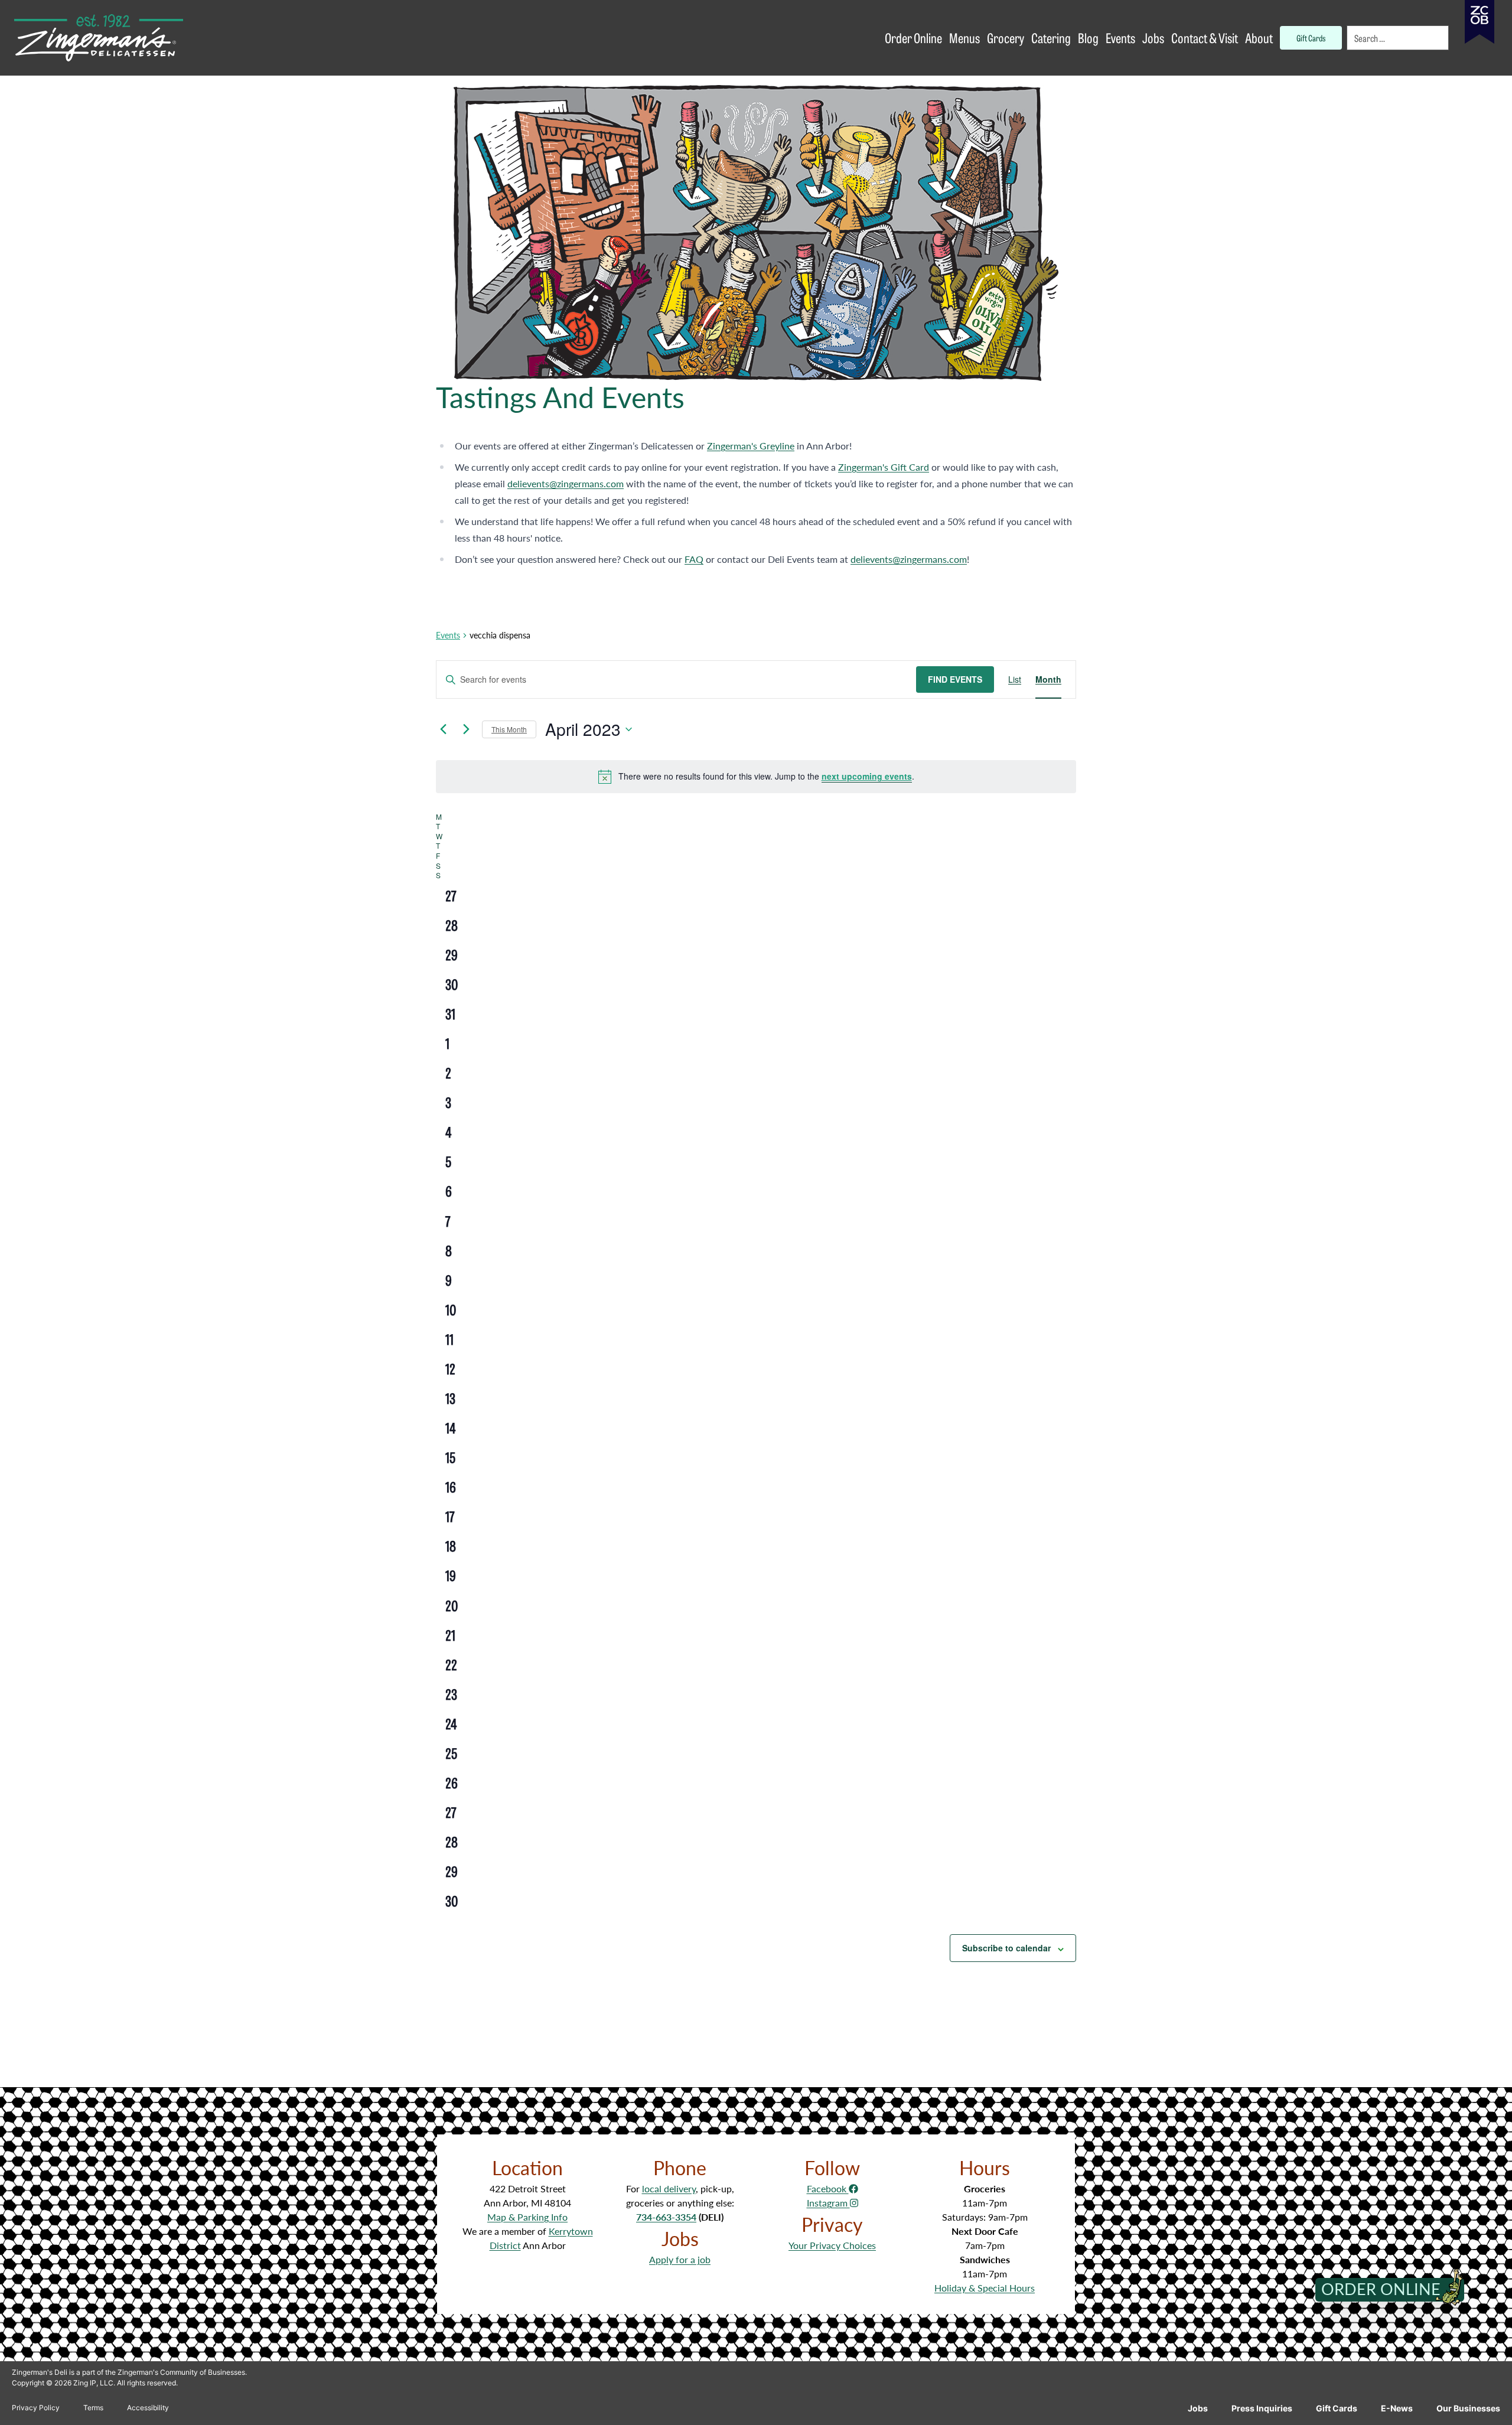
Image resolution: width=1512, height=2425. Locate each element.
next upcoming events (867, 776)
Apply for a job (680, 2259)
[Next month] (466, 729)
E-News (1397, 2408)
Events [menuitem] (1120, 38)
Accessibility (148, 2408)
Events (448, 635)
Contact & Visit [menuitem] (1205, 38)
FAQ (694, 559)
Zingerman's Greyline (751, 446)
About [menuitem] (1259, 38)
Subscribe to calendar (1006, 1948)
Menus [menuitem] (964, 38)
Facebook (828, 2188)
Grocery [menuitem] (1006, 38)
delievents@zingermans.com (566, 483)
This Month (509, 729)
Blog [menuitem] (1088, 38)
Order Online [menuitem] (913, 38)
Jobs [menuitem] (1153, 38)
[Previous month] (443, 729)
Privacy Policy (36, 2408)
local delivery (669, 2188)
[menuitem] (1399, 38)
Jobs (1198, 2408)
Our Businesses (1468, 2408)
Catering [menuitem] (1051, 38)
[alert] (756, 777)
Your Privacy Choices (832, 2245)
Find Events (955, 679)
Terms (93, 2408)
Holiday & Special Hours (985, 2288)
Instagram (828, 2203)
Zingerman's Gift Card (884, 467)
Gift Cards (1337, 2408)
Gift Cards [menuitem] (1311, 38)
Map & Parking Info (527, 2217)
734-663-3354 (666, 2217)
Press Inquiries (1262, 2408)
